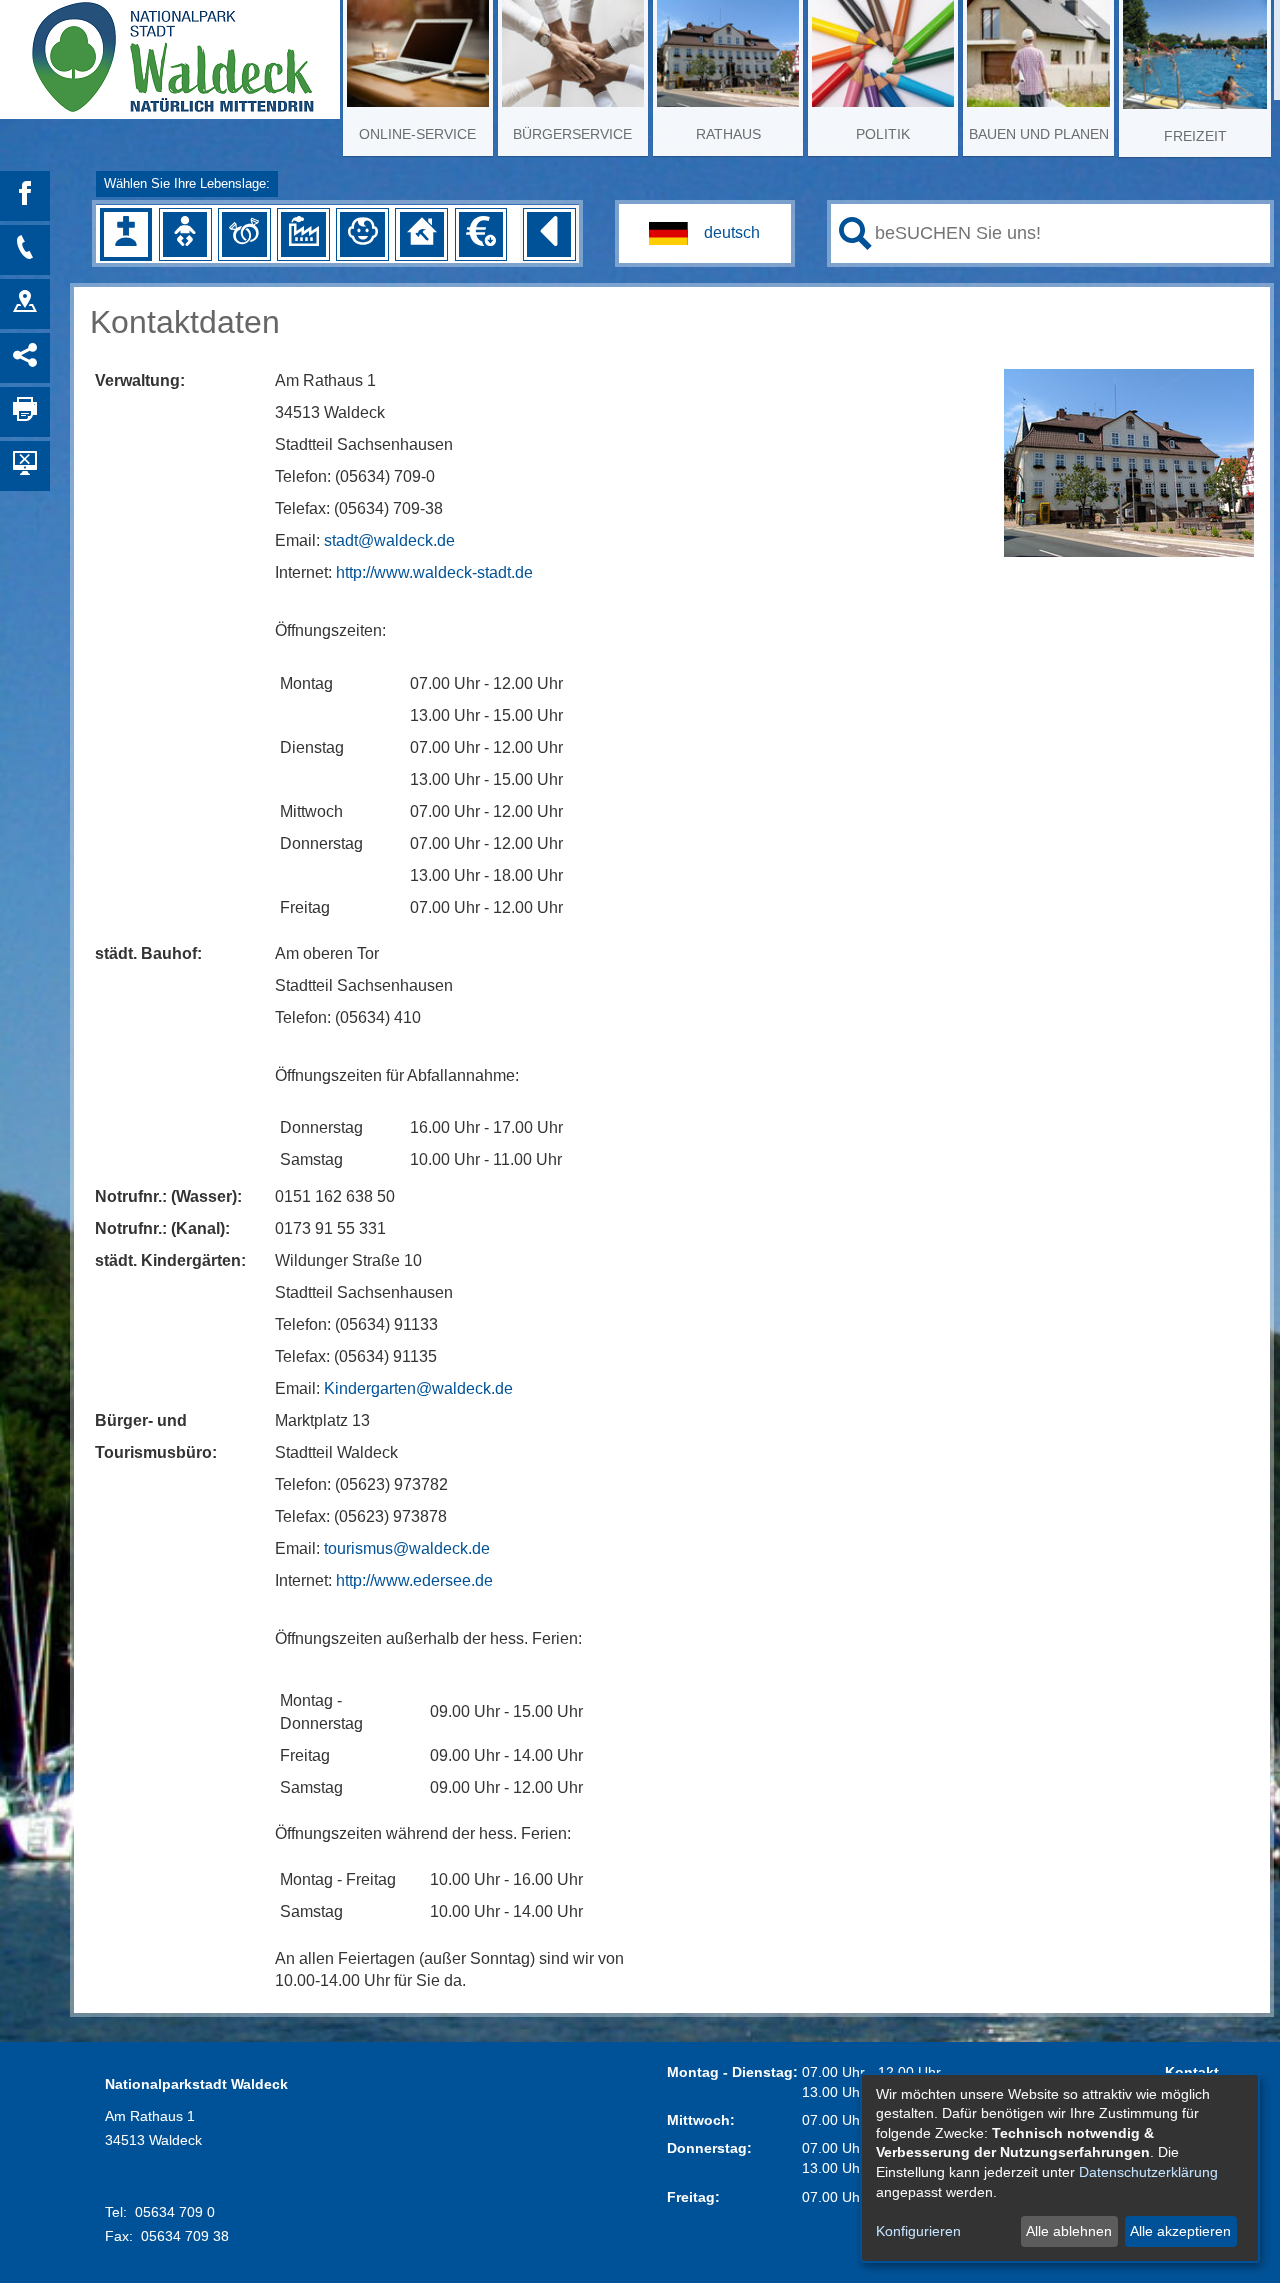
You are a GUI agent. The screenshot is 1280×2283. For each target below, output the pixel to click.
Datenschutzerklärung (1148, 2172)
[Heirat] (244, 234)
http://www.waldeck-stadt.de (434, 572)
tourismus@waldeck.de (407, 1548)
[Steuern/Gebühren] (481, 234)
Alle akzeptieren (1180, 2231)
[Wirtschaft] (303, 234)
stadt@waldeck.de (389, 540)
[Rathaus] (25, 304)
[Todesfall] (126, 234)
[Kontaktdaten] (25, 250)
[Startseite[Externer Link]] (170, 50)
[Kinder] (362, 234)
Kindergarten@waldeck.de (418, 1388)
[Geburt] (185, 234)
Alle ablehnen (1069, 2231)
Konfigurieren (918, 2231)
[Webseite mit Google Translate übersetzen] (705, 233)
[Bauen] (422, 234)
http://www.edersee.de (414, 1580)
